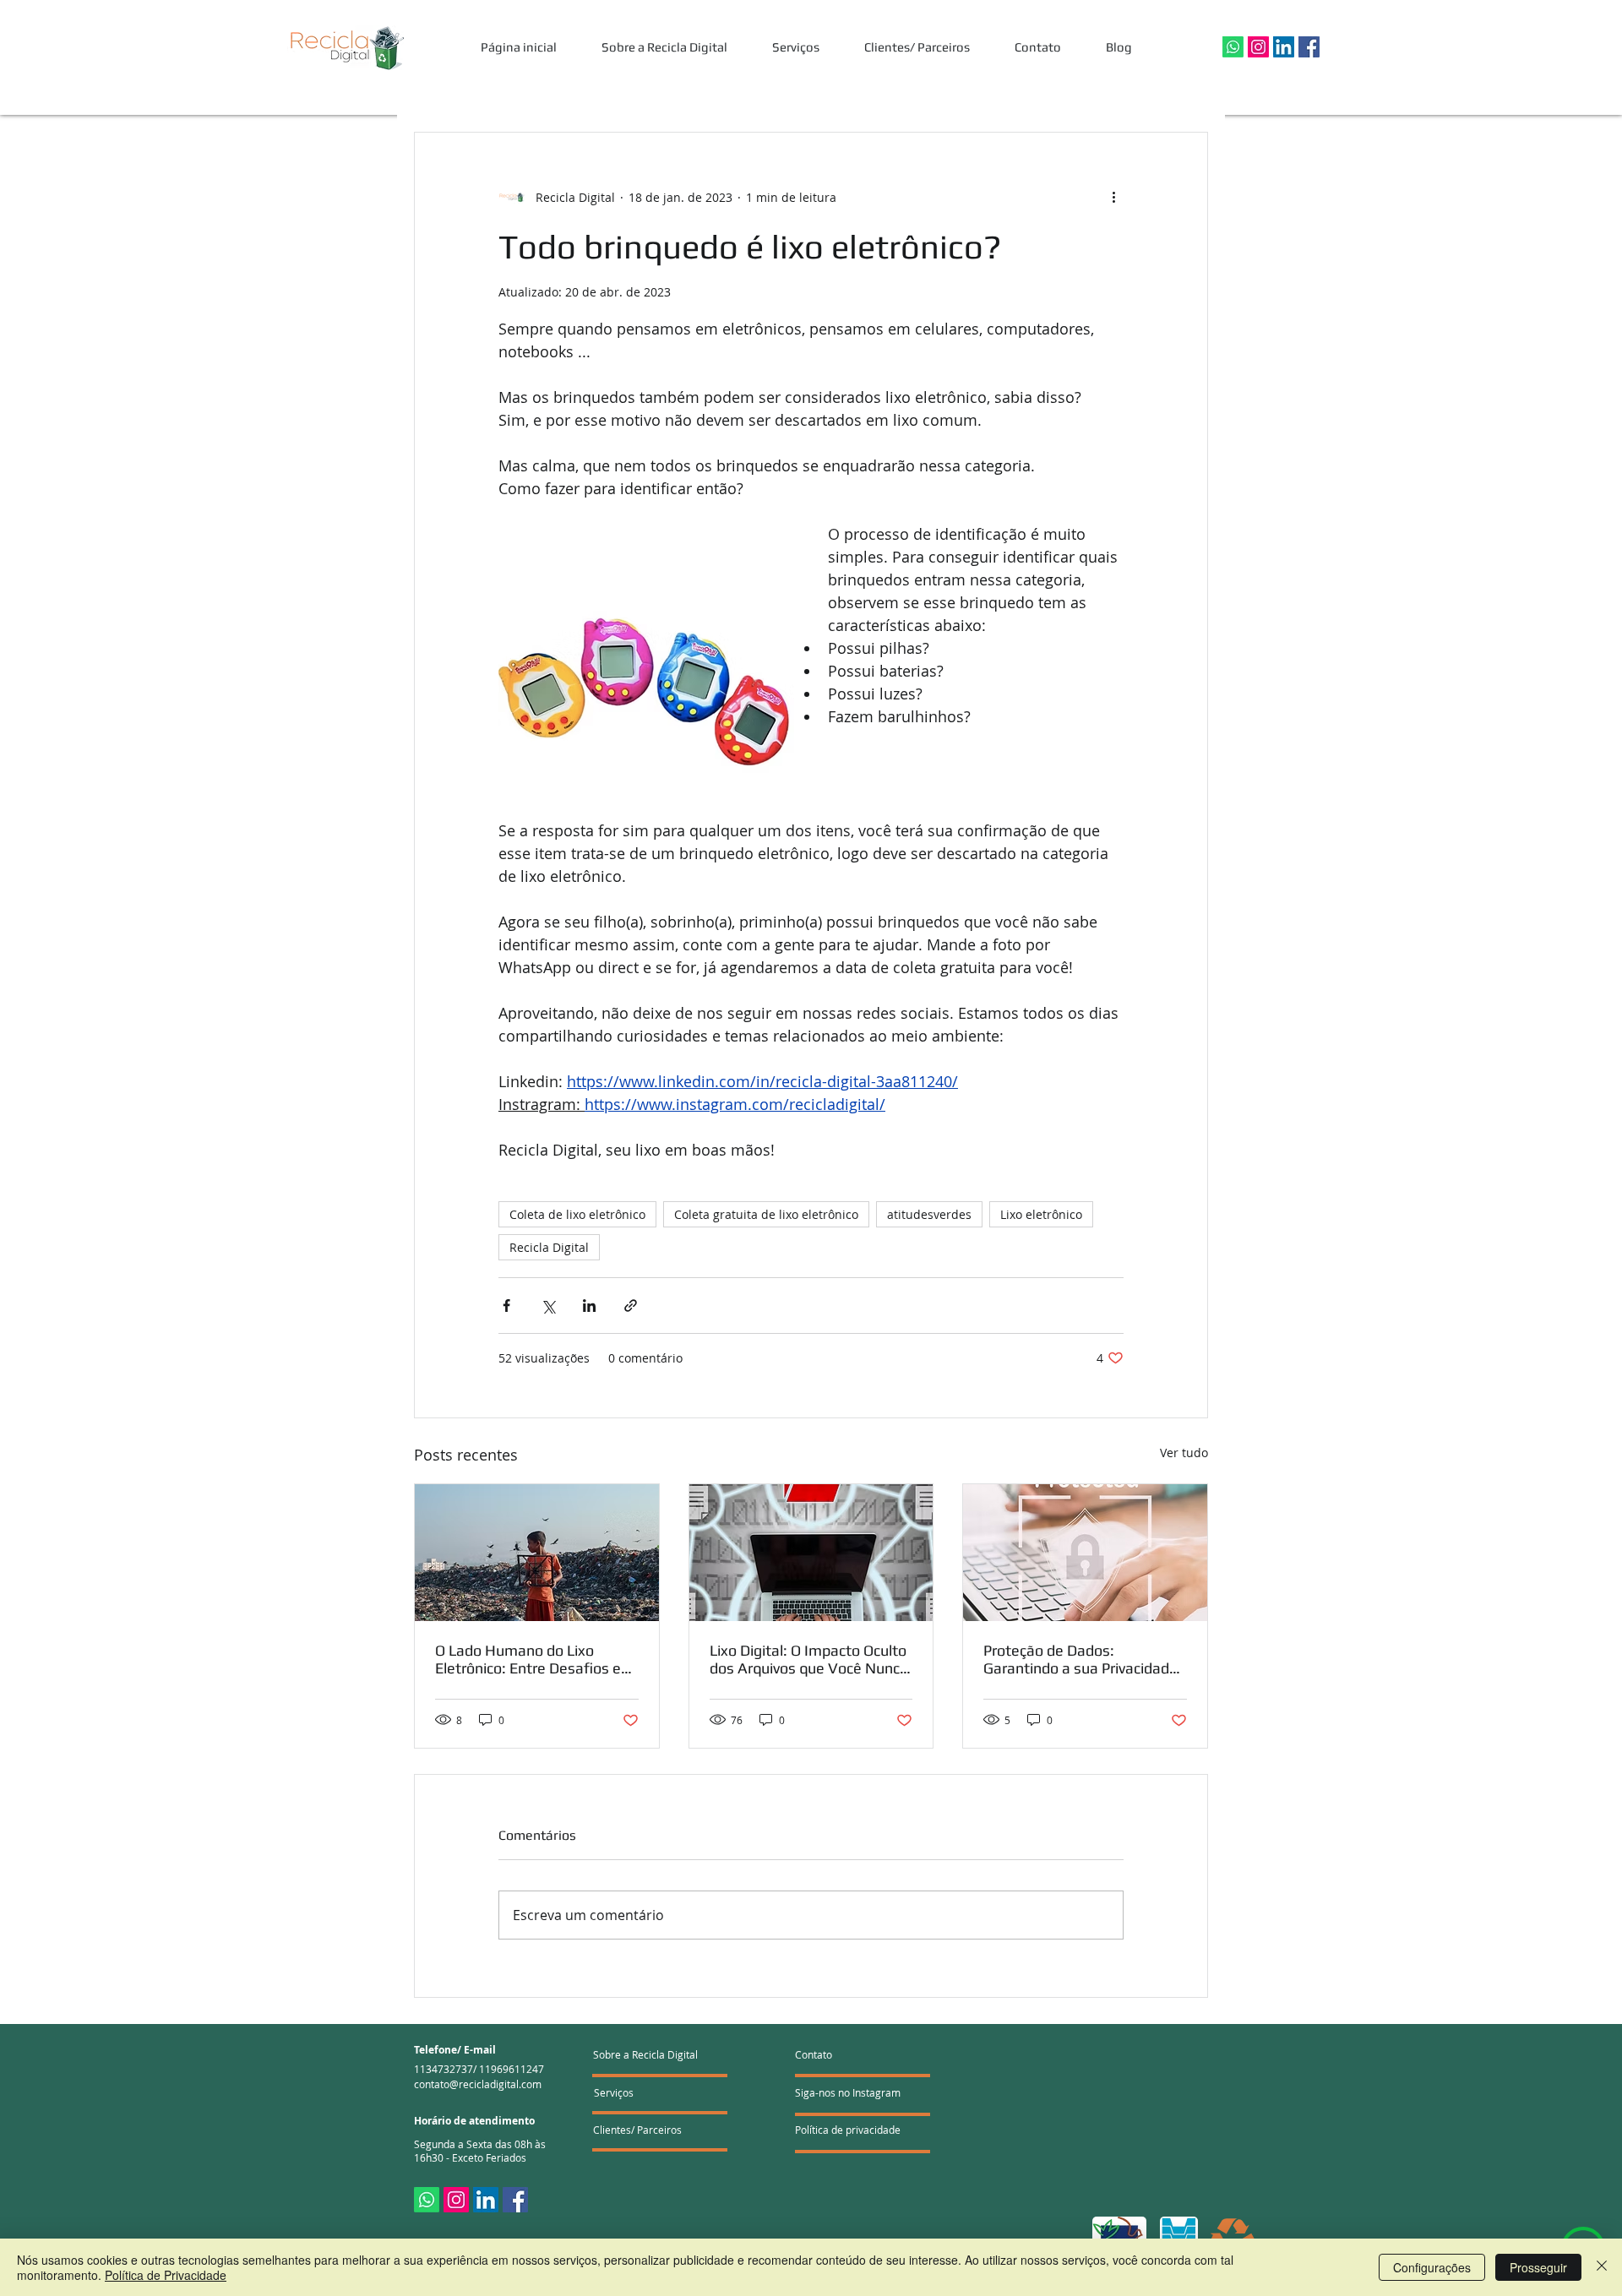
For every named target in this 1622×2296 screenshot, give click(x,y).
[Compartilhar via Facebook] (506, 1306)
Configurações (1432, 2267)
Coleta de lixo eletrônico (577, 1214)
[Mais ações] (1113, 197)
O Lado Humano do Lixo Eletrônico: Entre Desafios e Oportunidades (528, 1659)
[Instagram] (1258, 47)
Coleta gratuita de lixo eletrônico (766, 1214)
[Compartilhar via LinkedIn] (589, 1306)
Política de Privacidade (166, 2275)
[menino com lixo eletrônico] (537, 1553)
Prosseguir (1538, 2267)
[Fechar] (1602, 2267)
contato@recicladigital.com (478, 2084)
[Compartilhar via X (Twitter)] (548, 1306)
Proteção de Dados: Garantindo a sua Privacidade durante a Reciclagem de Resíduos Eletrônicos (1080, 1659)
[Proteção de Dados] (1085, 1553)
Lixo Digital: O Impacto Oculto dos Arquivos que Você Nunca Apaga (809, 1659)
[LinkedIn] (1284, 47)
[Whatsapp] (1233, 47)
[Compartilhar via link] (631, 1306)
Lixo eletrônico (1041, 1214)
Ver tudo (1184, 1453)
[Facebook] (1309, 47)
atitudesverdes (929, 1214)
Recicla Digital (549, 1247)
